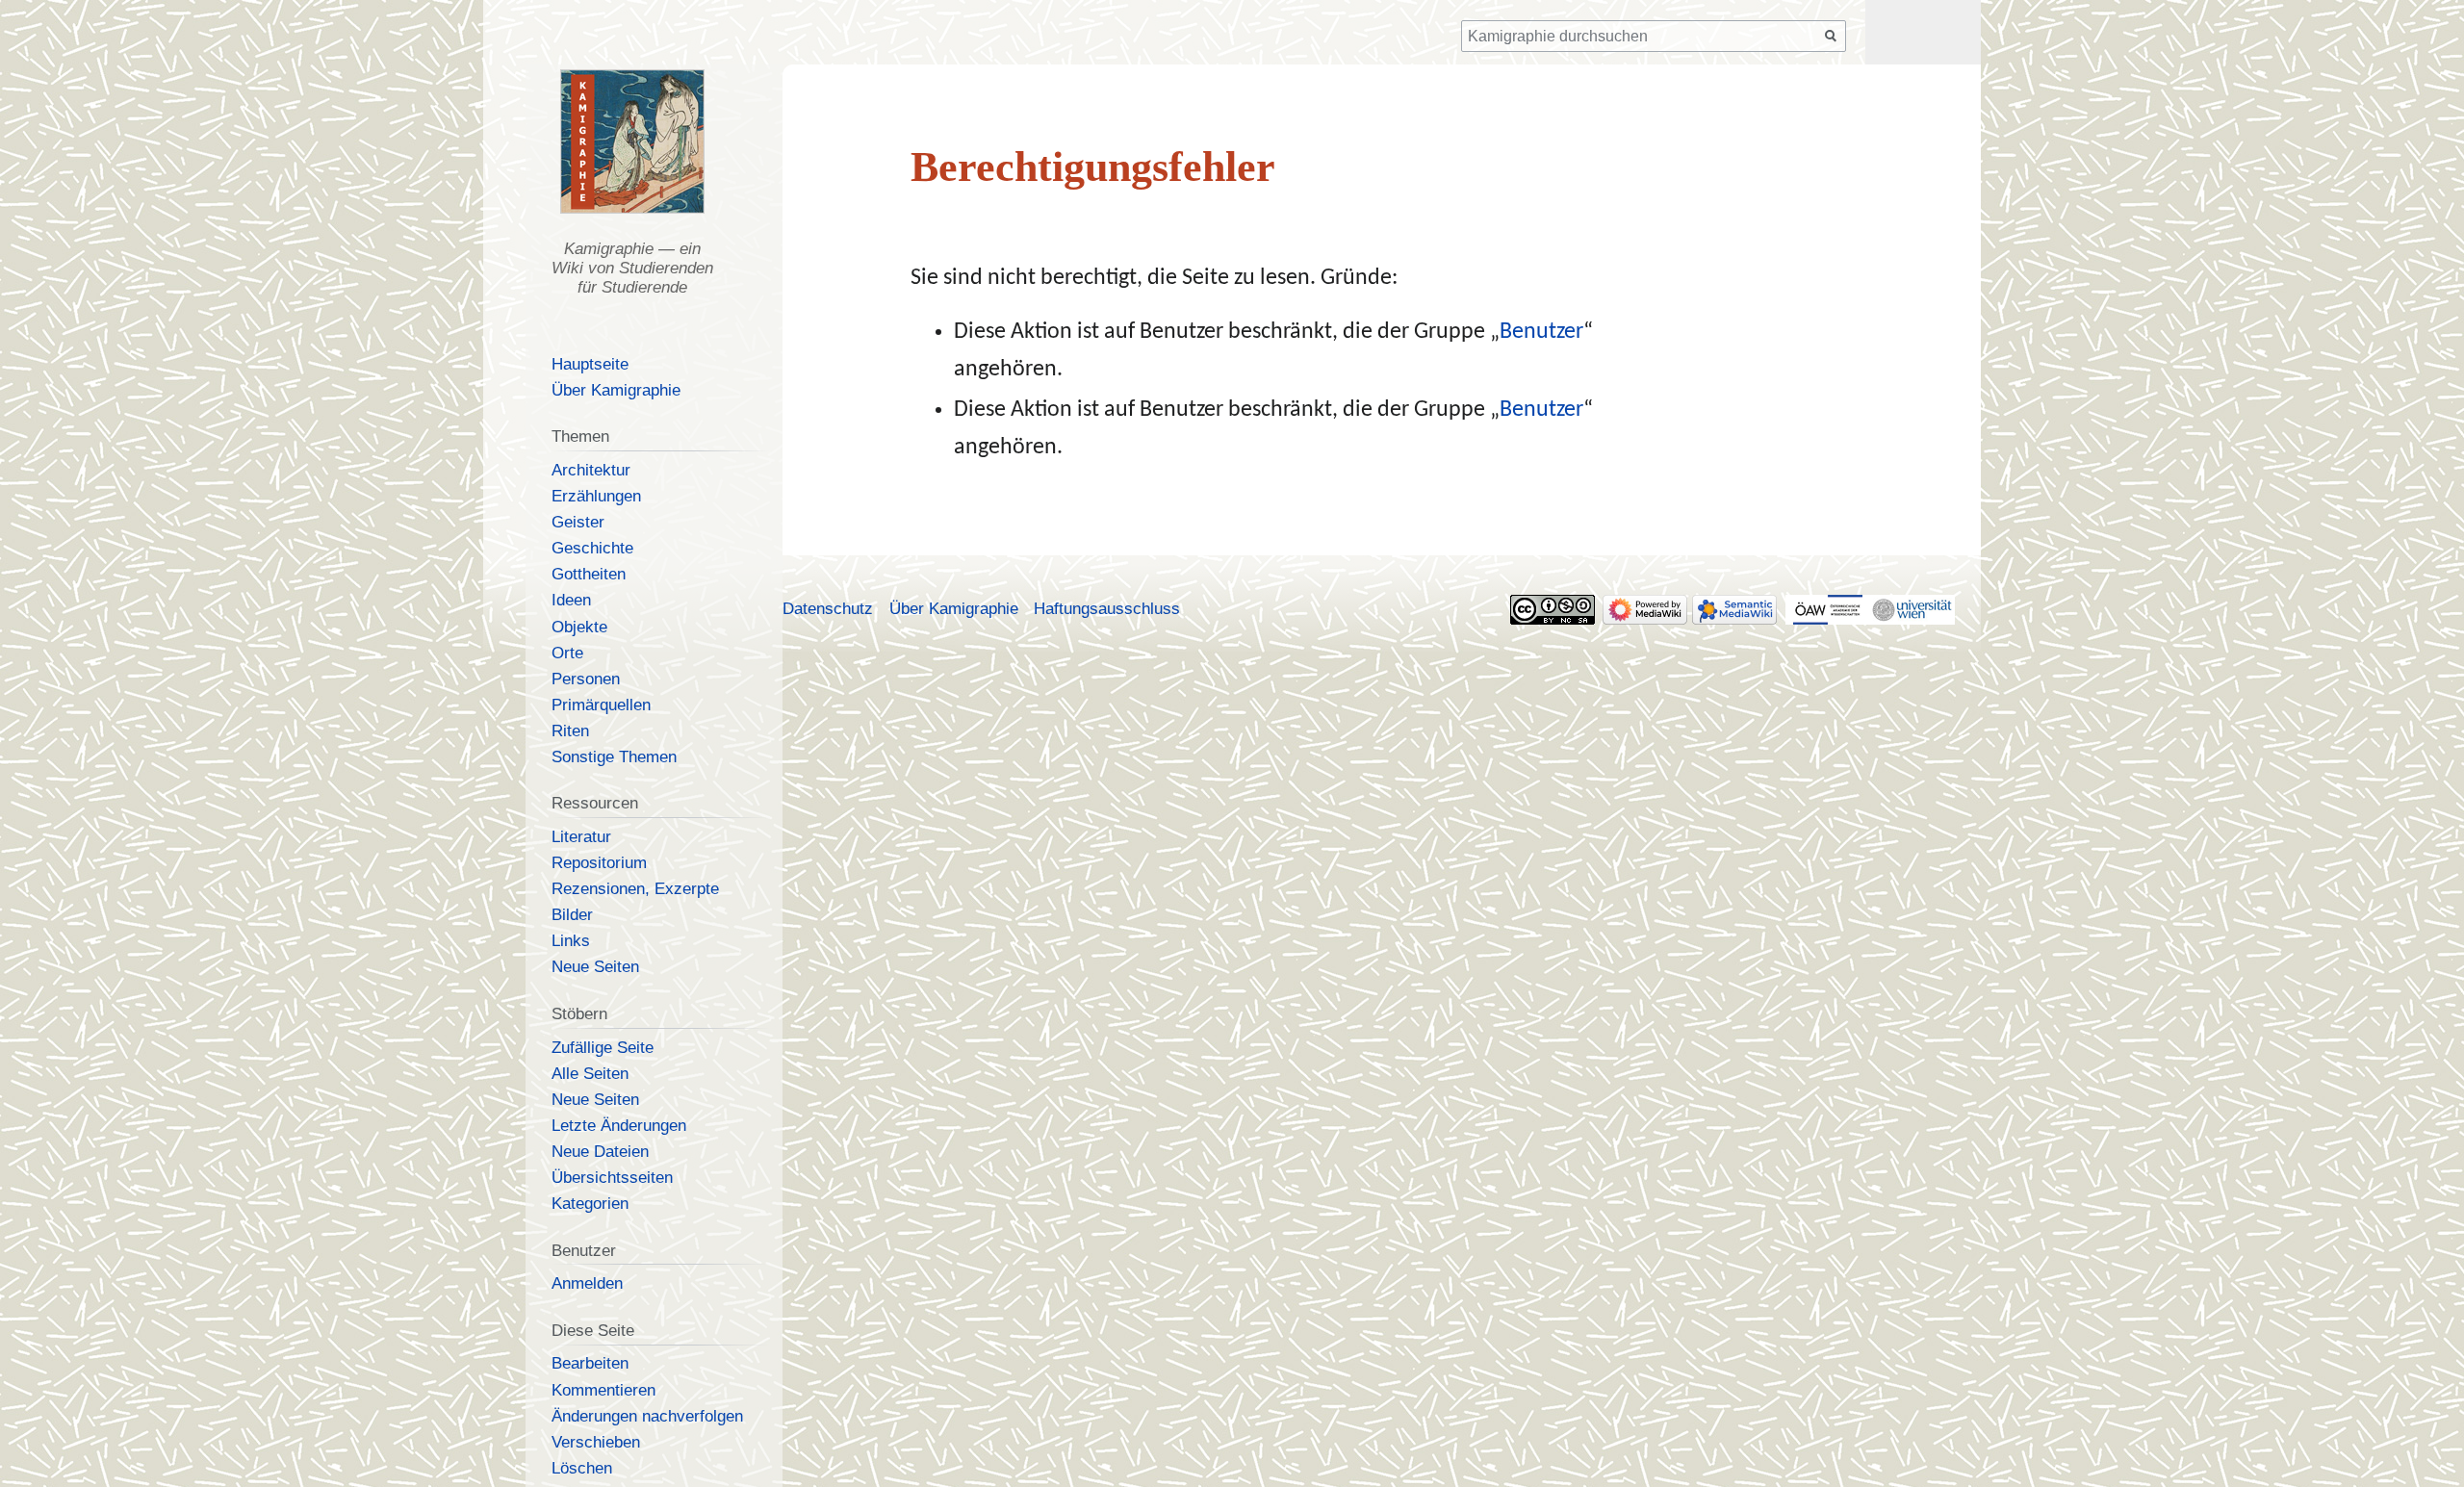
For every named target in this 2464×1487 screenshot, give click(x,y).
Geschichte (592, 548)
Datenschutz (828, 609)
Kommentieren (603, 1390)
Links (571, 941)
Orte (567, 653)
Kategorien (590, 1204)
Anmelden (587, 1283)
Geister (578, 522)
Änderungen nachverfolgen (647, 1416)
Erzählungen (596, 496)
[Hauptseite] (632, 141)
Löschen (582, 1468)
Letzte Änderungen (619, 1126)
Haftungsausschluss (1107, 609)
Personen (586, 679)
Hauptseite (590, 364)
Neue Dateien (600, 1152)
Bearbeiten (590, 1363)
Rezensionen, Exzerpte (635, 889)
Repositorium (599, 863)
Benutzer (1541, 332)
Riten (570, 731)
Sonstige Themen (614, 757)
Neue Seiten (595, 967)
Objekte (579, 627)
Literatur (581, 837)
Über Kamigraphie (616, 390)
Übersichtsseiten (612, 1178)
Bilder (572, 915)
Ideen (571, 600)
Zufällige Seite (603, 1048)
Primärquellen (601, 705)
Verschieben (596, 1442)
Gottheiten (589, 574)
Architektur (591, 470)
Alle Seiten (590, 1074)
